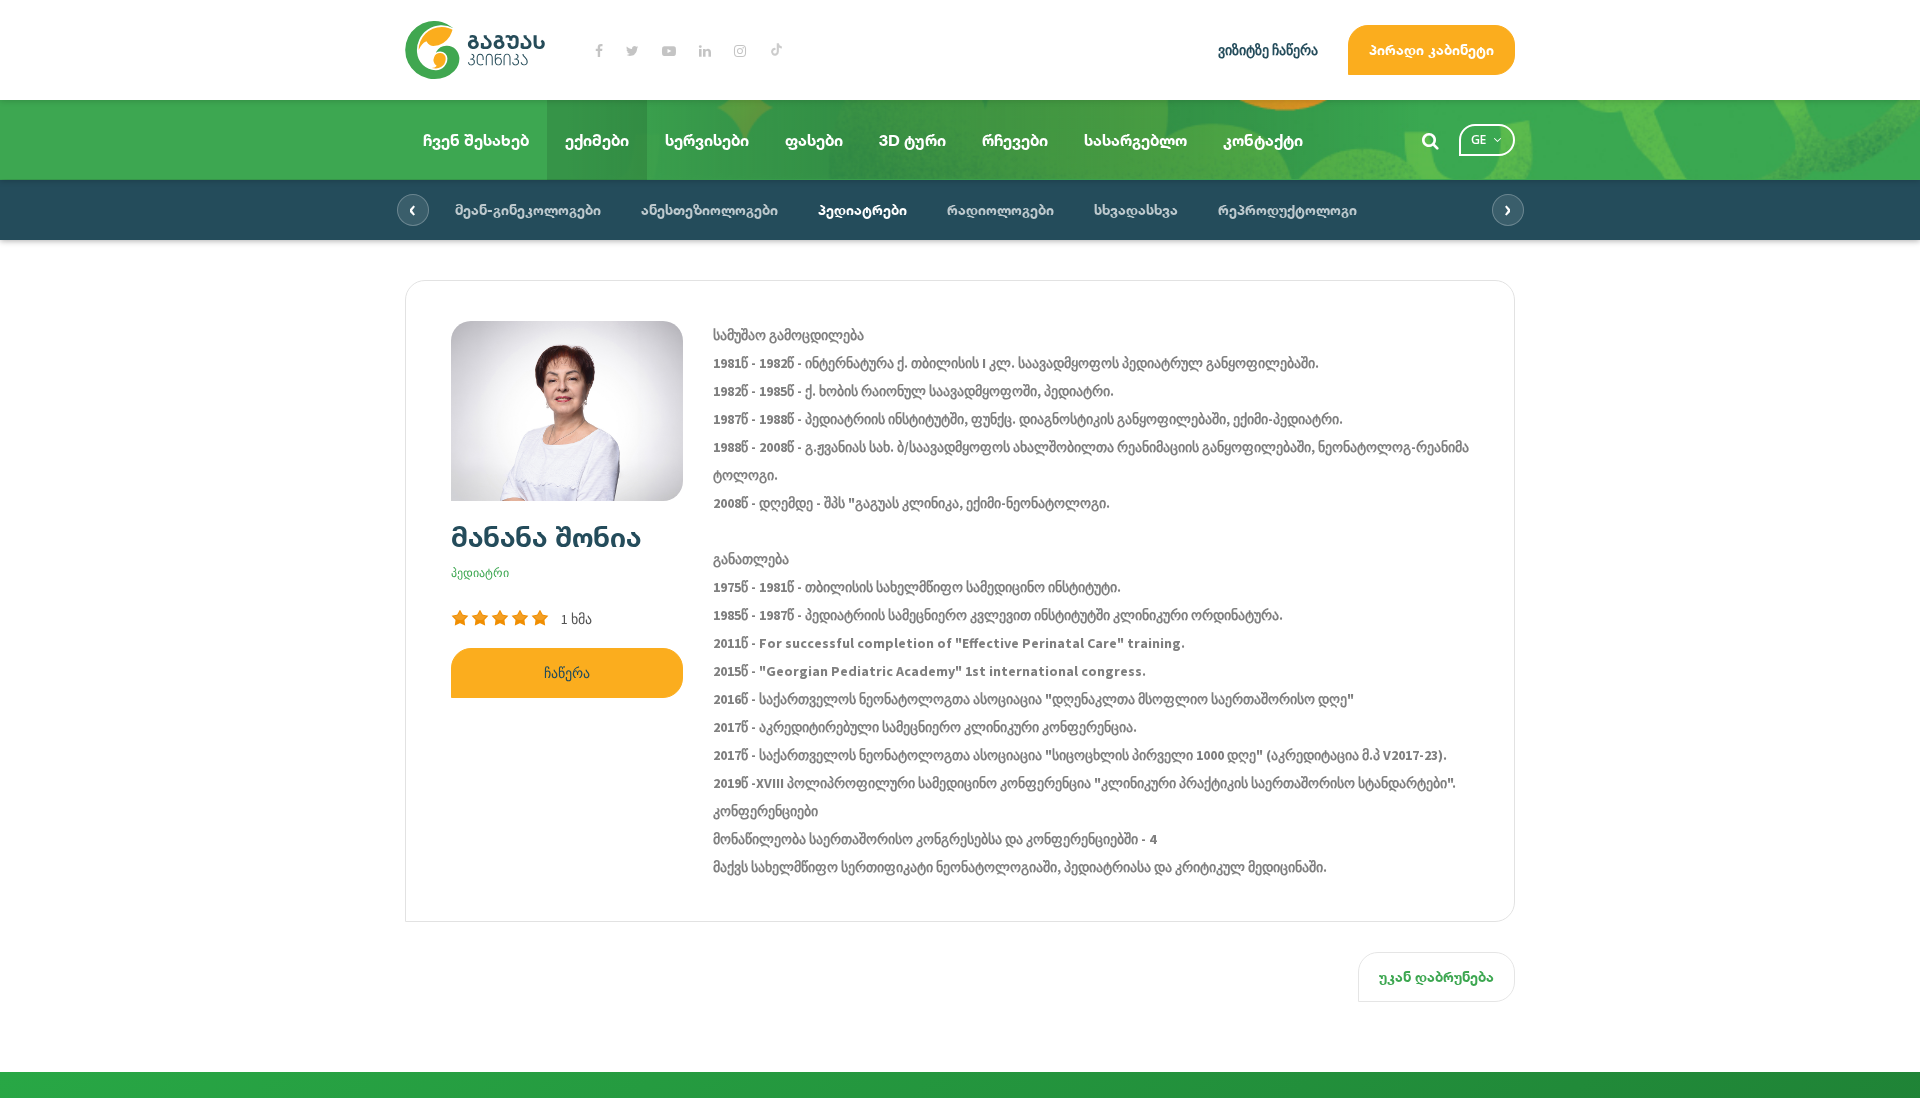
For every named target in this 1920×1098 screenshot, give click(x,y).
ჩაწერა (567, 673)
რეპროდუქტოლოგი (1287, 209)
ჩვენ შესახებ (476, 140)
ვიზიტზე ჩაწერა (1268, 50)
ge (1478, 139)
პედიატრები (862, 209)
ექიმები (597, 140)
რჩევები (1015, 140)
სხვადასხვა (1136, 209)
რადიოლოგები (1000, 209)
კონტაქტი (1263, 140)
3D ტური (912, 140)
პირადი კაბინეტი (1431, 49)
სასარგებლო (1135, 140)
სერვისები (707, 140)
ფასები (814, 140)
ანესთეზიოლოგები (709, 209)
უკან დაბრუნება (1436, 976)
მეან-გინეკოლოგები (528, 209)
